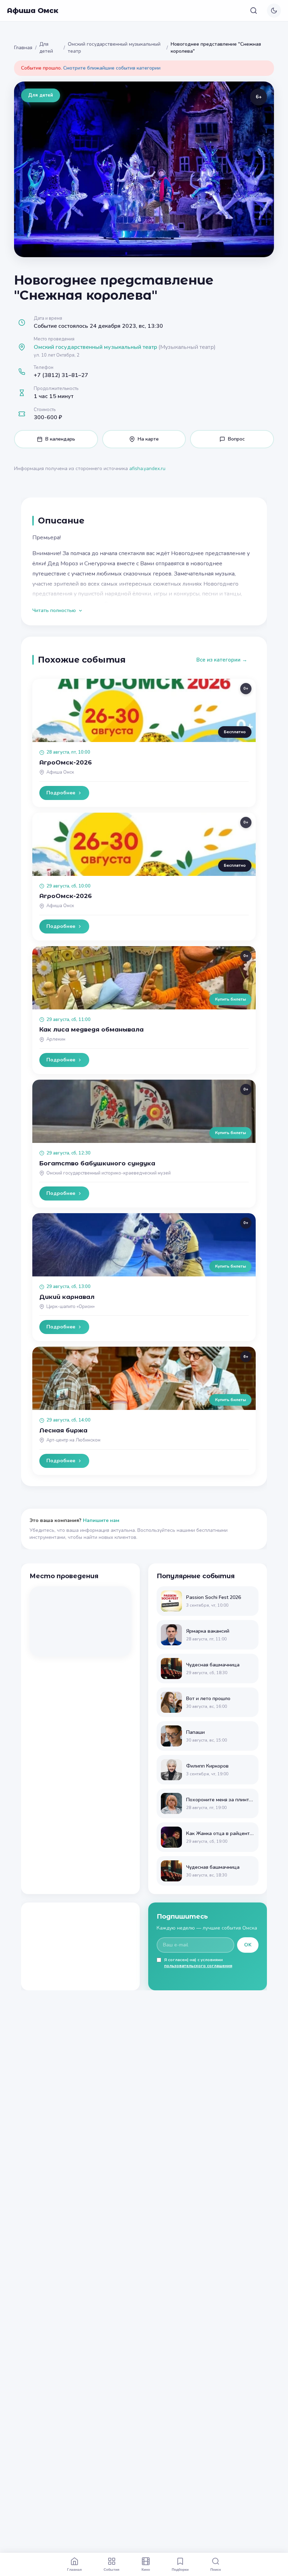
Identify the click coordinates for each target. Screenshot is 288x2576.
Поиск (216, 2569)
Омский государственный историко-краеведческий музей (109, 1173)
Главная (23, 48)
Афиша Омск (33, 11)
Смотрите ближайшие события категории (112, 68)
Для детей (46, 48)
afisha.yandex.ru (147, 469)
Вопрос (236, 439)
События (112, 2569)
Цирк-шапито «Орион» (71, 1307)
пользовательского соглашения (198, 1966)
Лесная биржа (63, 1430)
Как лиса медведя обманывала (91, 1029)
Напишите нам (101, 1520)
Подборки (180, 2569)
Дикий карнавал (67, 1297)
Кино (146, 2569)
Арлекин (56, 1039)
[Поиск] (254, 11)
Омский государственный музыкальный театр (114, 48)
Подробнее (61, 793)
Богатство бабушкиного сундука (97, 1163)
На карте (148, 439)
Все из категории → (222, 660)
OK (248, 1945)
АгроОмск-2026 (66, 762)
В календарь (60, 439)
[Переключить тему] (274, 11)
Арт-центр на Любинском (73, 1440)
